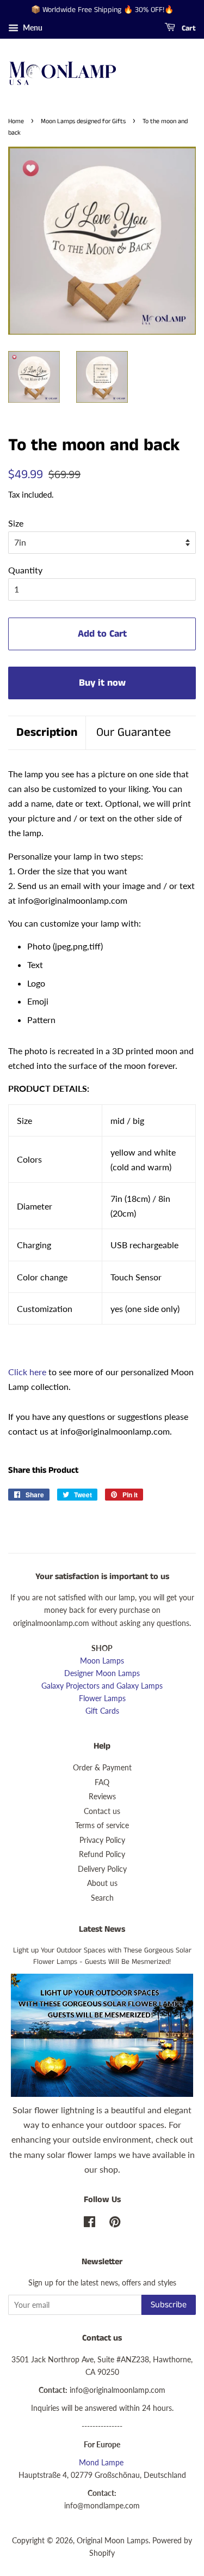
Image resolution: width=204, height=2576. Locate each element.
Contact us (102, 1811)
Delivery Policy (102, 1869)
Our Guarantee (134, 733)
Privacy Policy (102, 1840)
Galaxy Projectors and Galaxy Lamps (102, 1686)
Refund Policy (102, 1854)
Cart (188, 28)
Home (16, 121)
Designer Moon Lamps (102, 1673)
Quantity (25, 570)
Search (102, 1898)
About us (102, 1883)
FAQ (102, 1782)
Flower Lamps (102, 1698)
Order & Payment (102, 1768)
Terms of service (102, 1825)
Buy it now (102, 683)
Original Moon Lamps (113, 2541)
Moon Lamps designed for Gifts (83, 121)
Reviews (102, 1797)
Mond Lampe (101, 2463)
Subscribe (169, 2305)
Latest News (102, 1929)
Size (16, 523)
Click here (27, 1372)
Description (47, 733)
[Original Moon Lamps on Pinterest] (115, 2224)
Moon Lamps (102, 1661)
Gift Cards (102, 1711)
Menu (32, 28)
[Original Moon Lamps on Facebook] (89, 2224)
